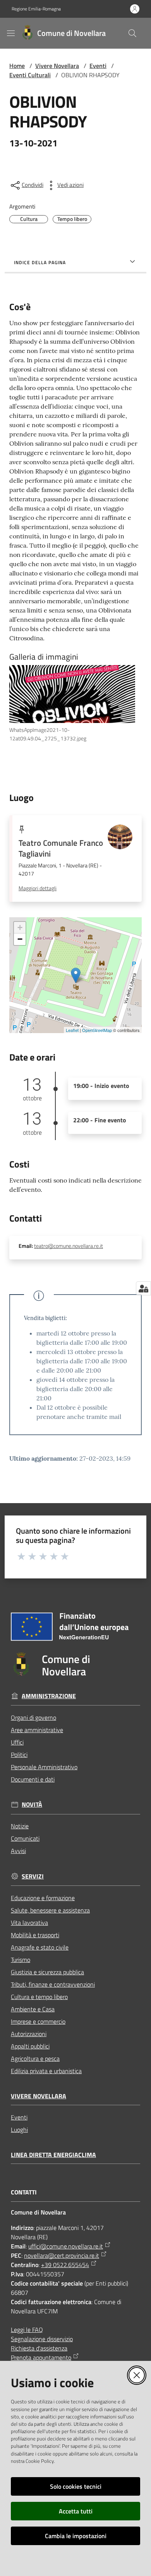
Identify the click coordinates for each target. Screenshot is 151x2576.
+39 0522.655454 (65, 2265)
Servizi (33, 1876)
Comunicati (25, 1838)
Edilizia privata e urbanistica (46, 2071)
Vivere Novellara (57, 66)
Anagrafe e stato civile (40, 1947)
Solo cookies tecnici (76, 2486)
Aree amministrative (37, 1730)
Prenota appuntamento (41, 2357)
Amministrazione (49, 1696)
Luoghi (19, 2130)
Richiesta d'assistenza (39, 2348)
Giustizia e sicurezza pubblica (47, 1972)
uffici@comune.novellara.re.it (66, 2246)
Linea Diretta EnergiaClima (53, 2155)
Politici (19, 1755)
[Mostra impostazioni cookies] (143, 1288)
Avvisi (18, 1851)
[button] (132, 33)
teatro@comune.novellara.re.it (69, 1246)
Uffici (17, 1742)
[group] (75, 704)
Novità (32, 1805)
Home (17, 66)
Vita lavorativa (29, 1923)
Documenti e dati (33, 1779)
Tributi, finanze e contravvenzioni (53, 1984)
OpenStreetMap (97, 1030)
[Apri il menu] (11, 33)
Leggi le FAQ (27, 2330)
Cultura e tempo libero (39, 1997)
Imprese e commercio (38, 2021)
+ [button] (20, 927)
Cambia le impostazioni (76, 2536)
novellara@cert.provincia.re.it (62, 2255)
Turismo (21, 1960)
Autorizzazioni (29, 2034)
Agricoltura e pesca (35, 2058)
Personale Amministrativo (44, 1767)
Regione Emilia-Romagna (36, 9)
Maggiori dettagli (38, 888)
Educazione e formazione (43, 1898)
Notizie (20, 1826)
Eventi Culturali (30, 75)
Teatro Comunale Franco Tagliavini (61, 848)
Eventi (98, 66)
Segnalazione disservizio (42, 2339)
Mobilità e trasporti (35, 1935)
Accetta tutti (76, 2511)
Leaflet (72, 1030)
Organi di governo (33, 1717)
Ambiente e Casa (33, 2009)
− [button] (20, 939)
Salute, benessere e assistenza (50, 1910)
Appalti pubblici (30, 2046)
